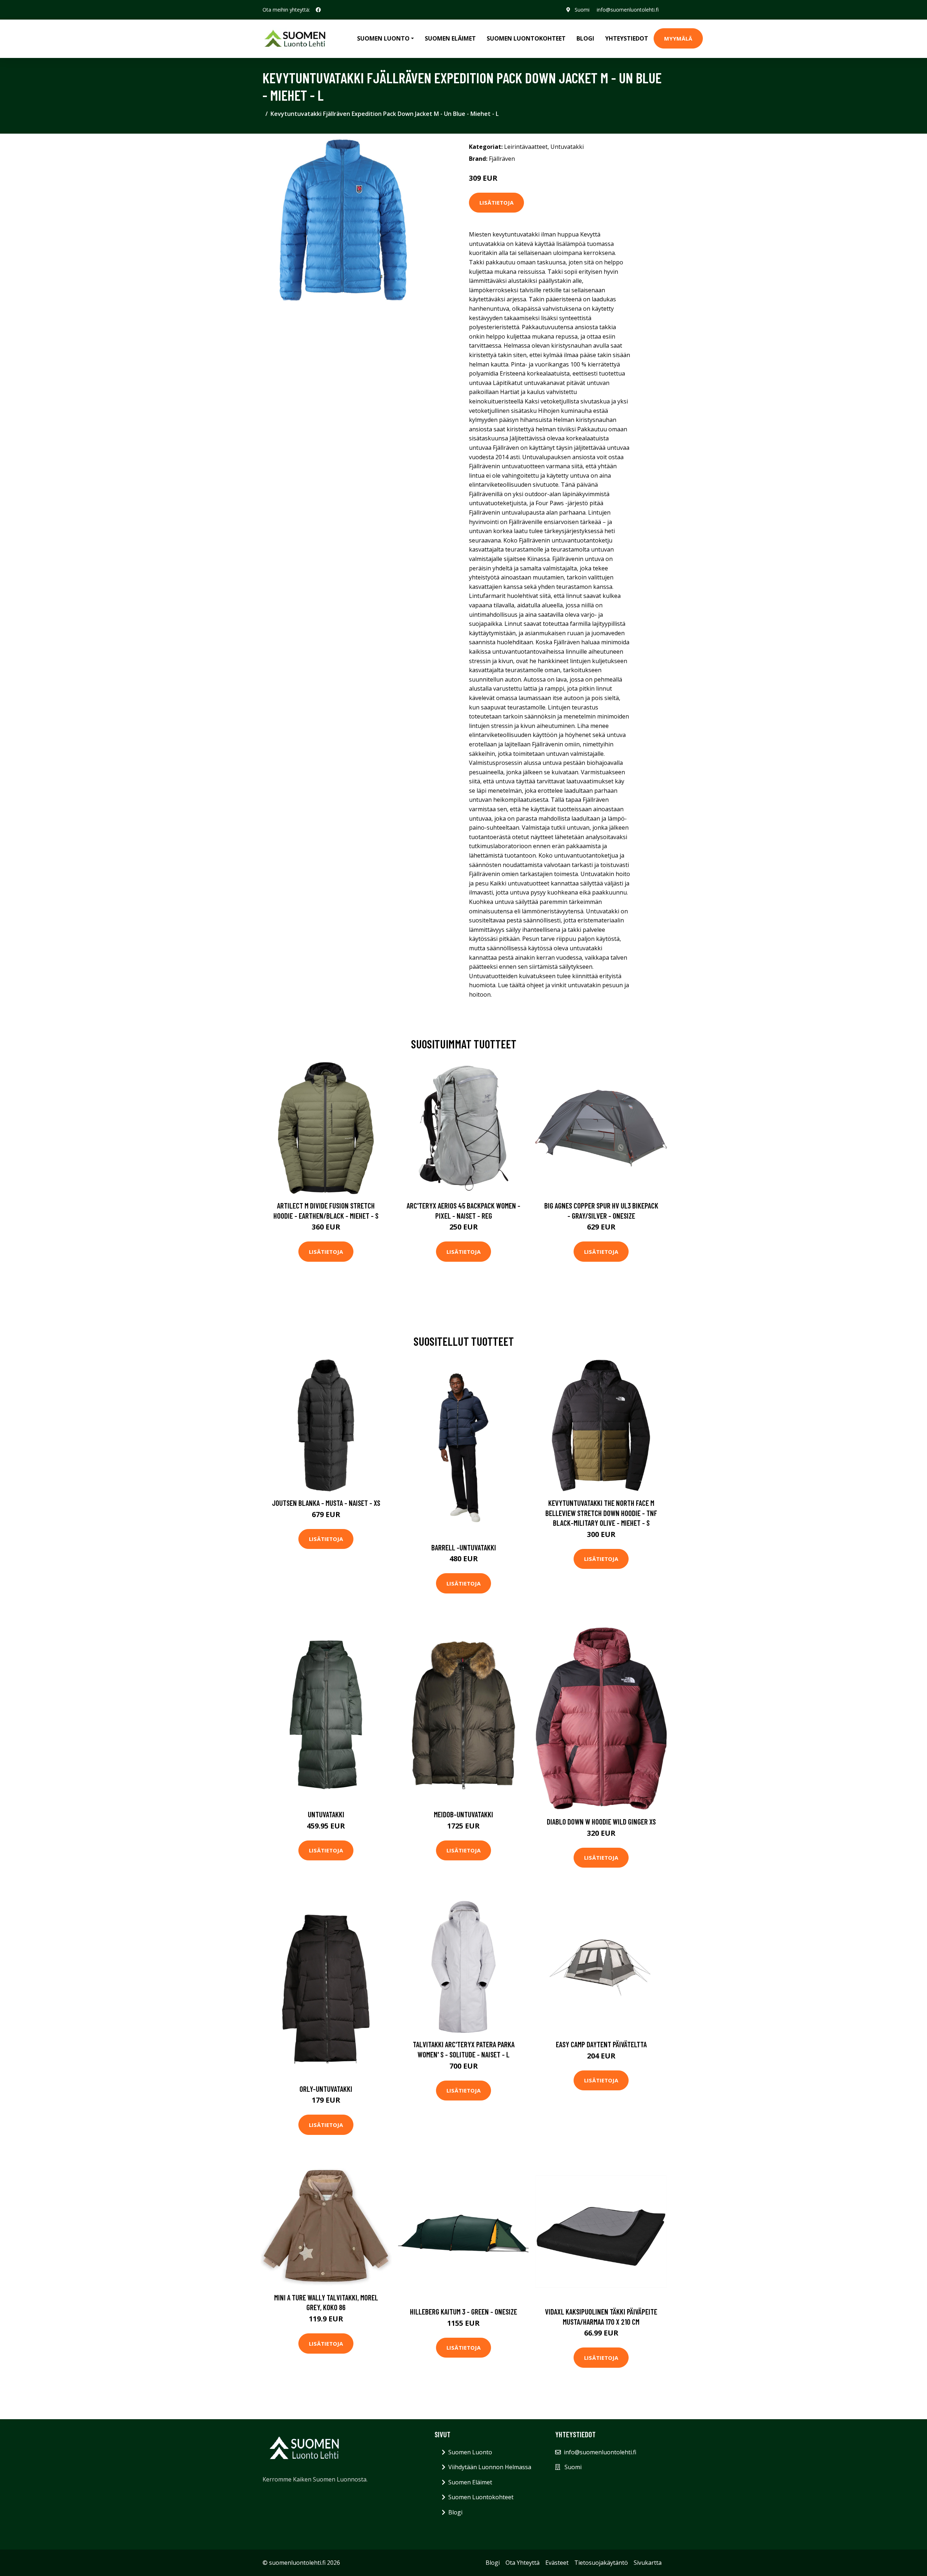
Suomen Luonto (470, 2452)
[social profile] (318, 10)
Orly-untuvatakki (326, 2089)
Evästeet (557, 2563)
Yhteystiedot (627, 38)
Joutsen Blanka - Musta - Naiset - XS (326, 1503)
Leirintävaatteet (526, 147)
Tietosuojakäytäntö (601, 2563)
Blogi (585, 38)
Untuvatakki (567, 147)
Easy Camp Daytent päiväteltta (601, 2044)
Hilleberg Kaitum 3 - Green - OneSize (463, 2311)
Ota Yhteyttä (523, 2563)
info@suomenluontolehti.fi (628, 10)
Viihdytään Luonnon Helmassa (490, 2467)
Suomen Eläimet (450, 38)
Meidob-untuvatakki (463, 1814)
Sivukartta (648, 2563)
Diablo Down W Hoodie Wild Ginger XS (601, 1821)
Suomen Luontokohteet (526, 38)
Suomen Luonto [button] (383, 38)
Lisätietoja (496, 202)
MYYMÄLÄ (678, 38)
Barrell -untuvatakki (464, 1547)
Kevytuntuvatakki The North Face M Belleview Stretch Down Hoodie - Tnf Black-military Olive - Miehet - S (601, 1513)
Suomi (582, 10)
